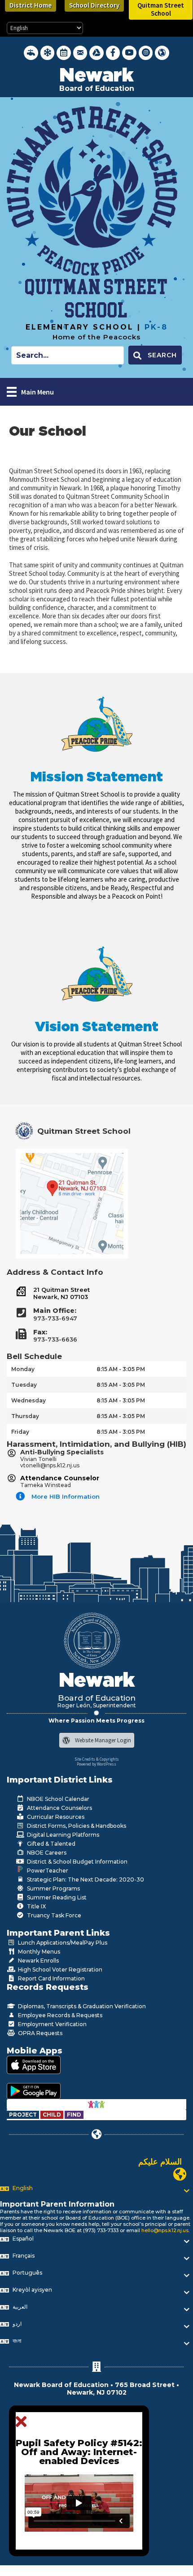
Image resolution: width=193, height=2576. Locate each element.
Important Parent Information (57, 2204)
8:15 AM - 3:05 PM (121, 1369)
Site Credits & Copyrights (97, 1759)
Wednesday (29, 1400)
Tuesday (24, 1385)
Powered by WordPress (96, 1764)
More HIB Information (66, 1496)
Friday (20, 1432)
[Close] (24, 2422)
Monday (23, 1369)
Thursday (25, 1416)
